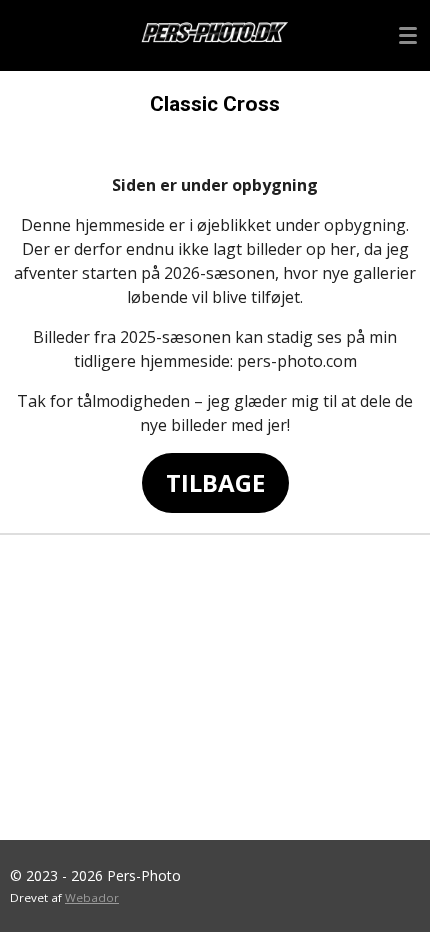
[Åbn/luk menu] (408, 35)
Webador (92, 897)
